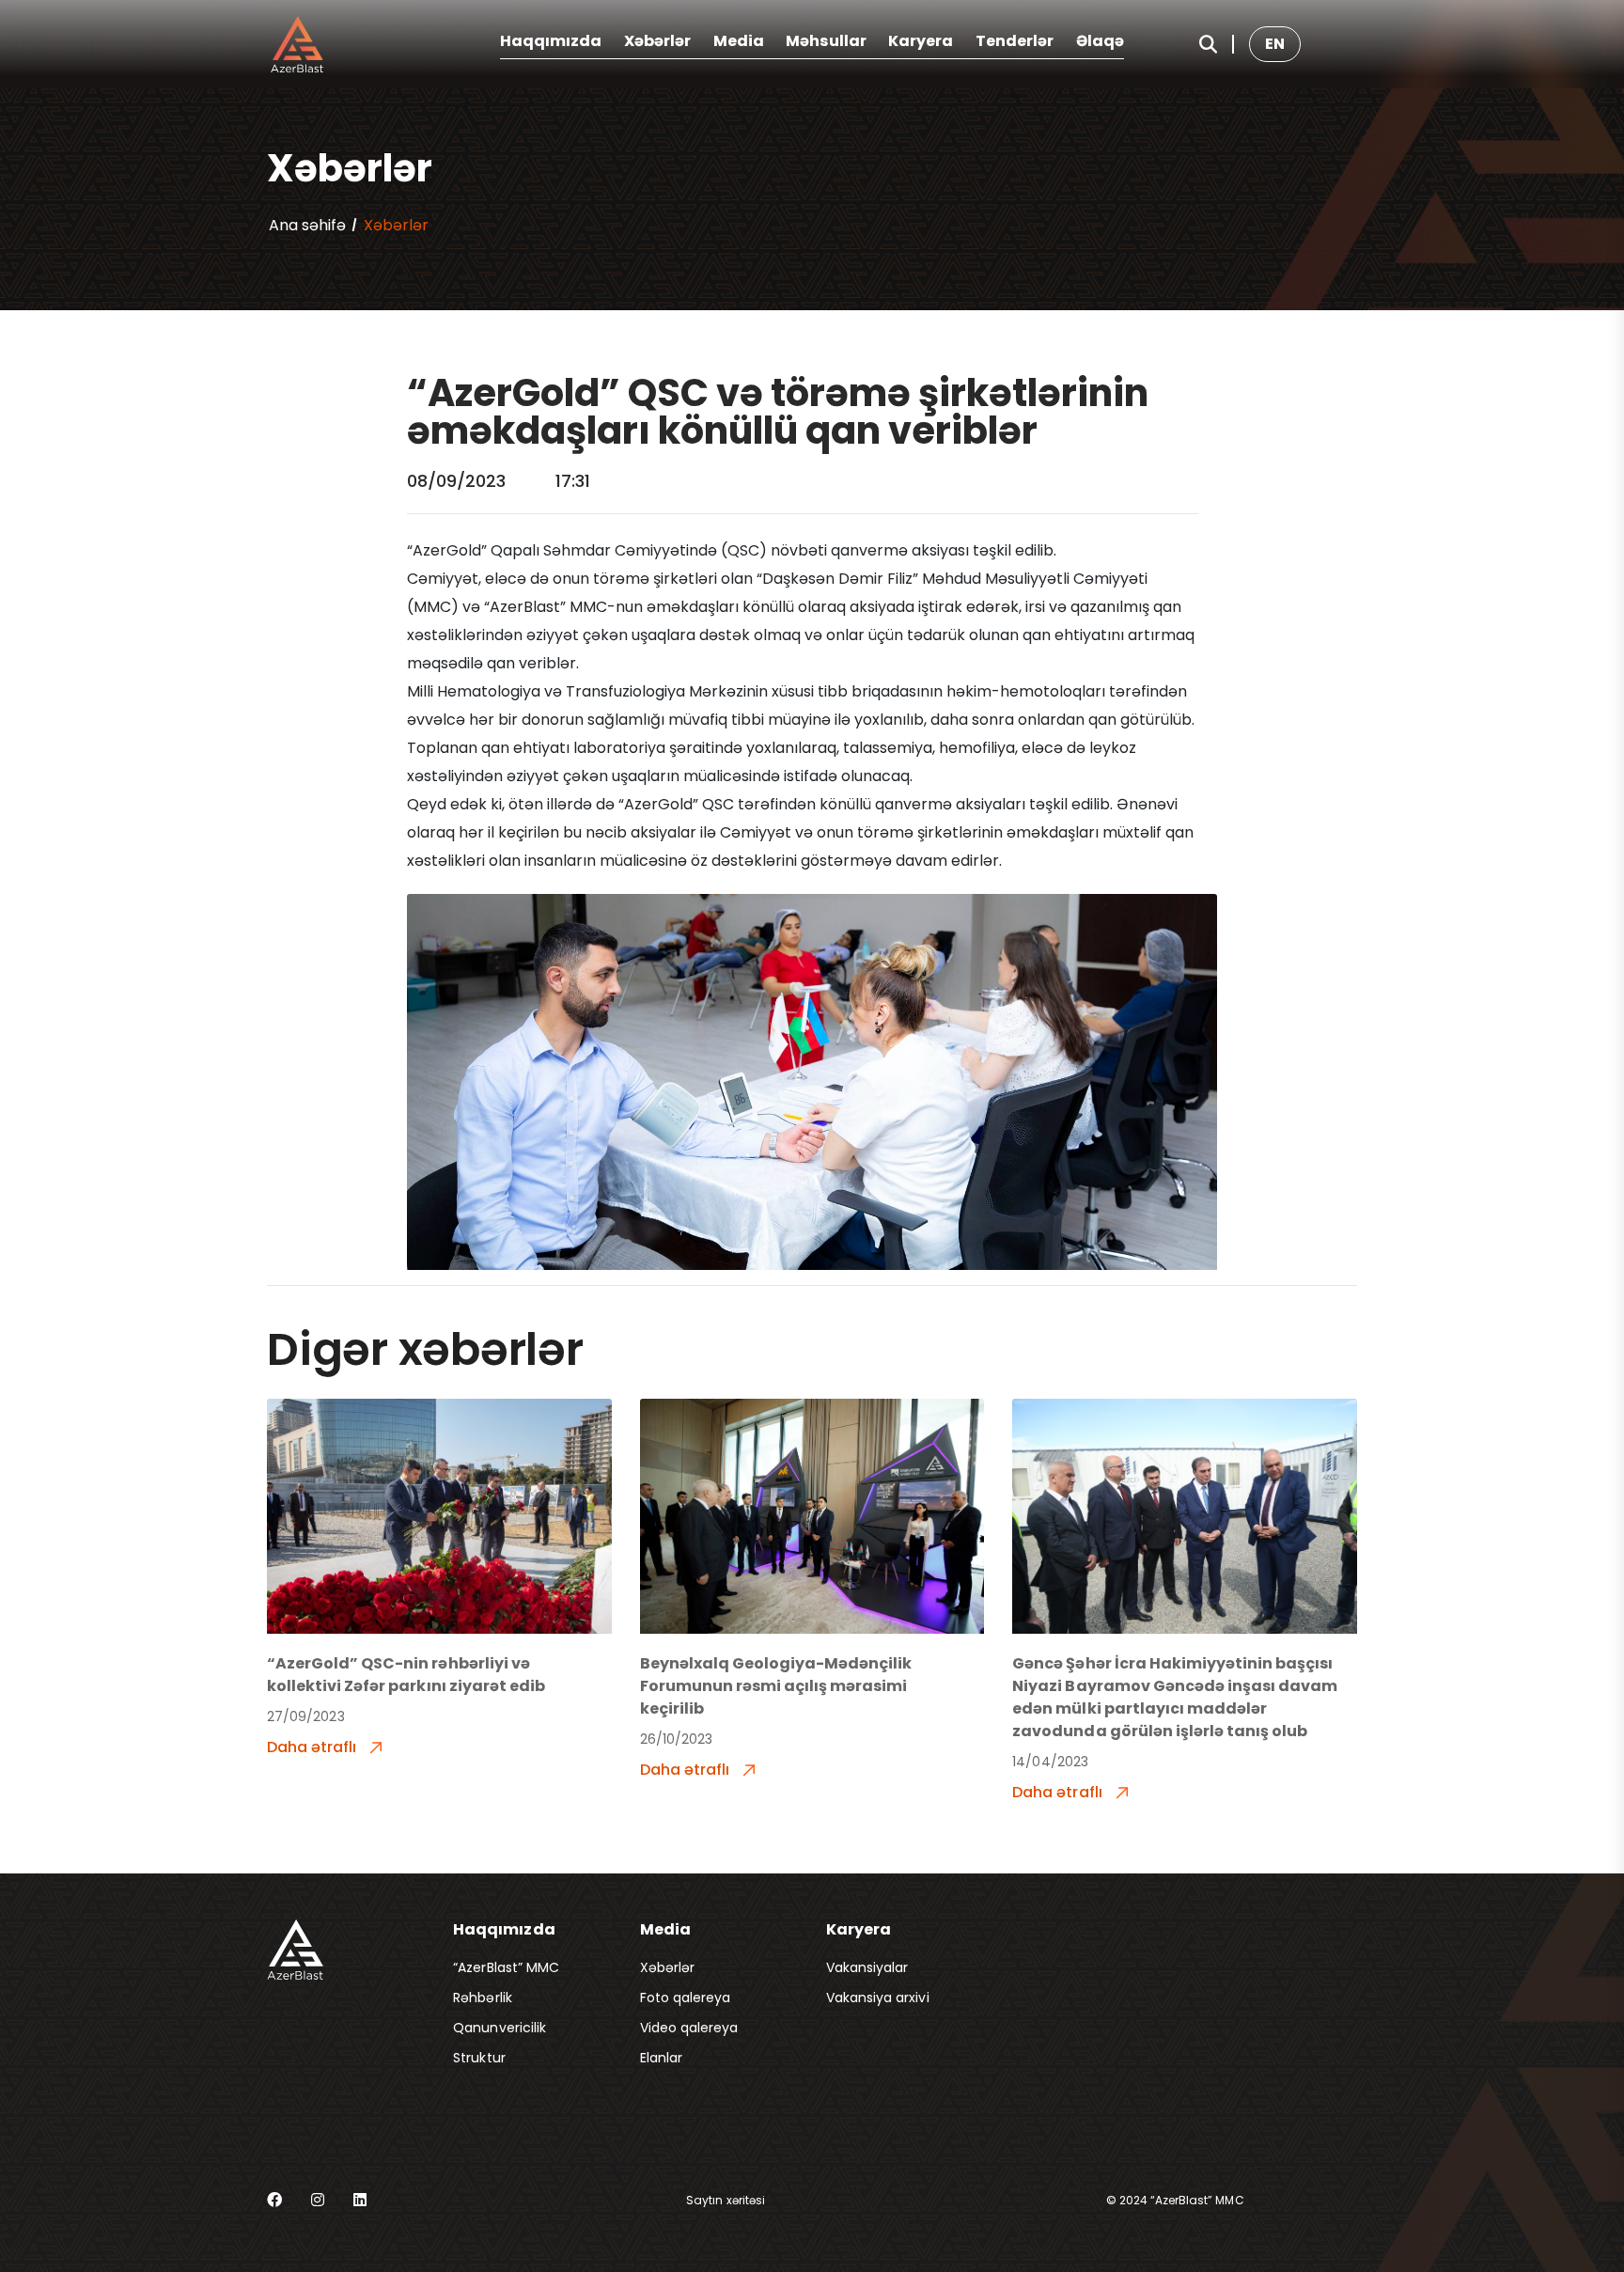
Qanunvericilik (500, 2028)
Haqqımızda (551, 41)
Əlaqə (1100, 41)
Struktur (479, 2058)
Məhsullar (826, 41)
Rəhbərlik (482, 1998)
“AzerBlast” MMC (506, 1967)
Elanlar (661, 2058)
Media (739, 41)
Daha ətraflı (313, 1747)
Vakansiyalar (867, 1967)
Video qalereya (689, 2028)
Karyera (921, 41)
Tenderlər (1015, 41)
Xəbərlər (657, 41)
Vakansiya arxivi (878, 1998)
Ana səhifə (307, 225)
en (1275, 44)
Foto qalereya (685, 1998)
